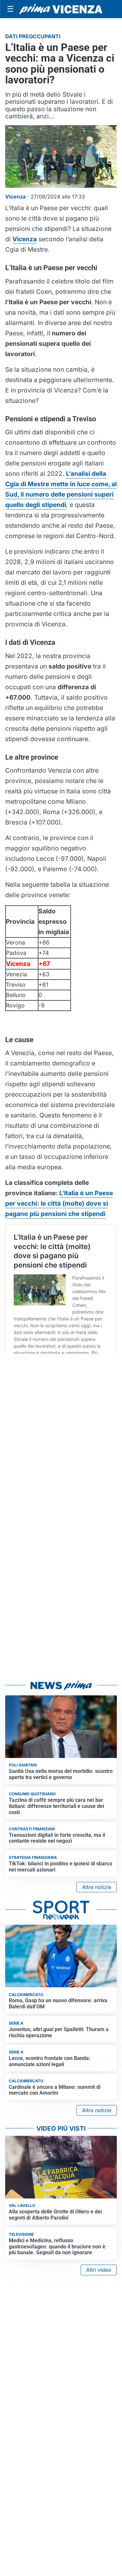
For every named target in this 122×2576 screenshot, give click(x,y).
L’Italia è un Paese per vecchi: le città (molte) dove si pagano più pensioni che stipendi (59, 1203)
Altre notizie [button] (97, 1887)
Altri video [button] (99, 2270)
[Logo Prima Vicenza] (61, 9)
